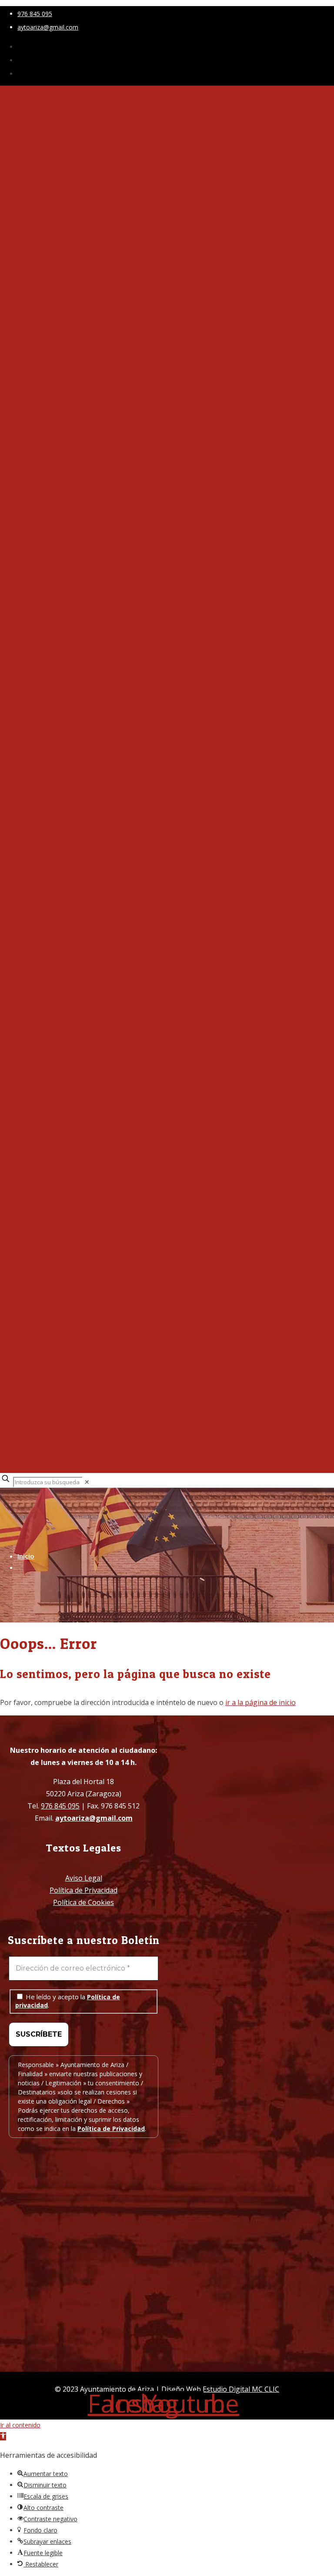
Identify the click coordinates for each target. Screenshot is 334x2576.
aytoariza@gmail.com (48, 27)
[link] (87, 1482)
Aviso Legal (84, 1878)
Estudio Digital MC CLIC (241, 2389)
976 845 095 (35, 14)
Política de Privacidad (83, 1890)
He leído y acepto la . (68, 2001)
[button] (3, 2436)
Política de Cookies (83, 1902)
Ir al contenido (20, 2425)
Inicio (26, 1556)
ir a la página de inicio (261, 1702)
